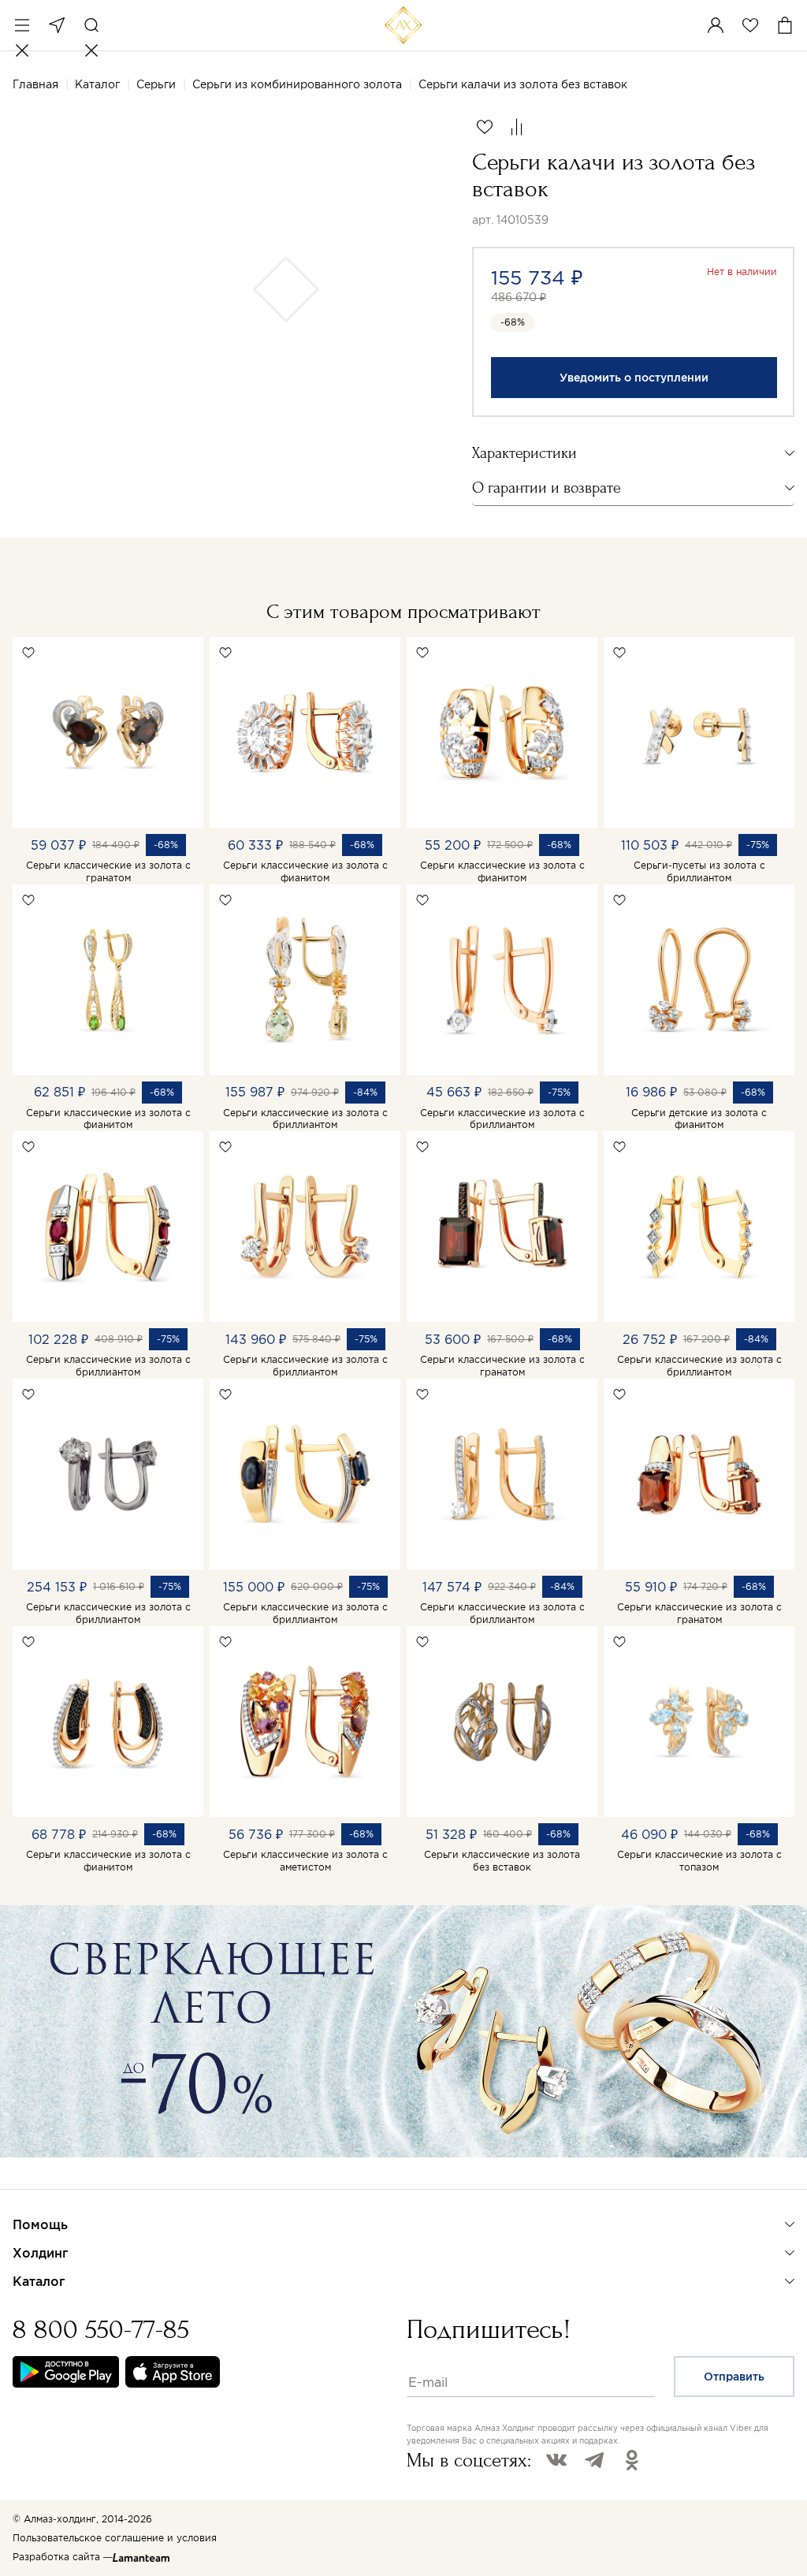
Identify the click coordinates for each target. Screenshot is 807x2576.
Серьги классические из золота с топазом (699, 1861)
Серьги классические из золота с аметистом (305, 1861)
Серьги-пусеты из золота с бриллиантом (699, 871)
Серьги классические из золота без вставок (502, 1861)
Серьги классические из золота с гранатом (108, 871)
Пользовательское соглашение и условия (115, 2538)
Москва (57, 25)
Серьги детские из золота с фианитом (699, 1119)
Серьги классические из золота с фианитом (305, 871)
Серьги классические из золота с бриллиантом (305, 1119)
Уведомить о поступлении (634, 378)
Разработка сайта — (63, 2557)
